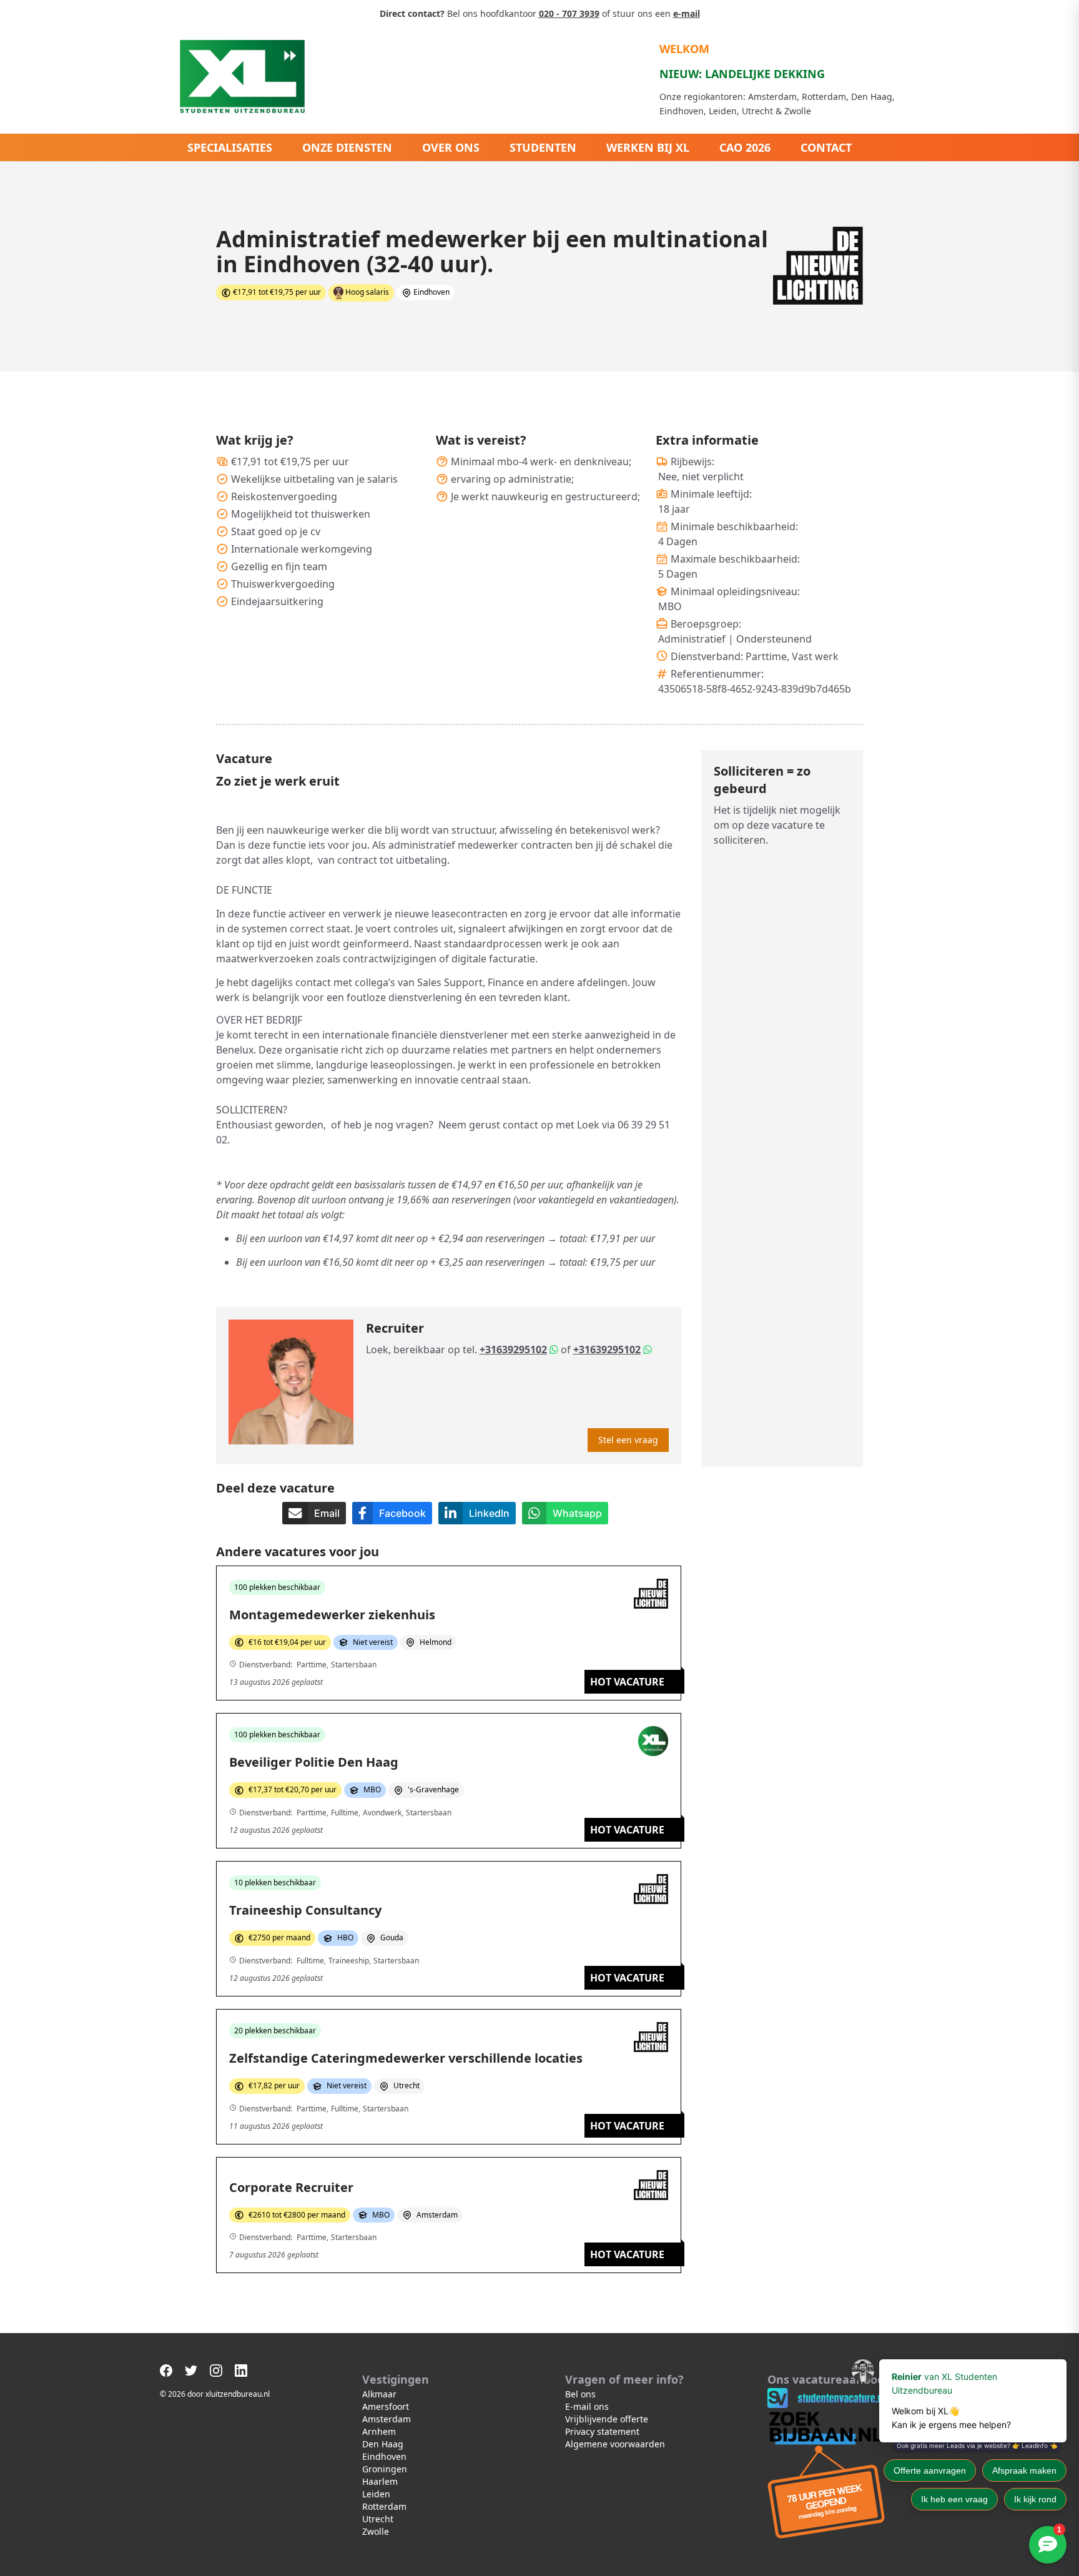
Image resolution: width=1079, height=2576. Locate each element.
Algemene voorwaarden (615, 2444)
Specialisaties (230, 147)
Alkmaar (379, 2394)
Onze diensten (347, 147)
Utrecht (378, 2519)
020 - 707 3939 (569, 13)
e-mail (687, 13)
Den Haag (383, 2444)
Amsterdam (387, 2419)
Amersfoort (386, 2406)
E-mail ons (587, 2406)
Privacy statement (602, 2431)
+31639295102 (513, 1350)
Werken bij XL (648, 147)
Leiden (376, 2494)
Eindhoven (384, 2456)
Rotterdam (384, 2506)
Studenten (543, 147)
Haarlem (380, 2481)
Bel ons (580, 2394)
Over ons (451, 147)
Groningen (385, 2469)
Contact (826, 147)
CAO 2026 (745, 147)
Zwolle (376, 2531)
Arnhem (379, 2431)
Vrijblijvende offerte (607, 2419)
